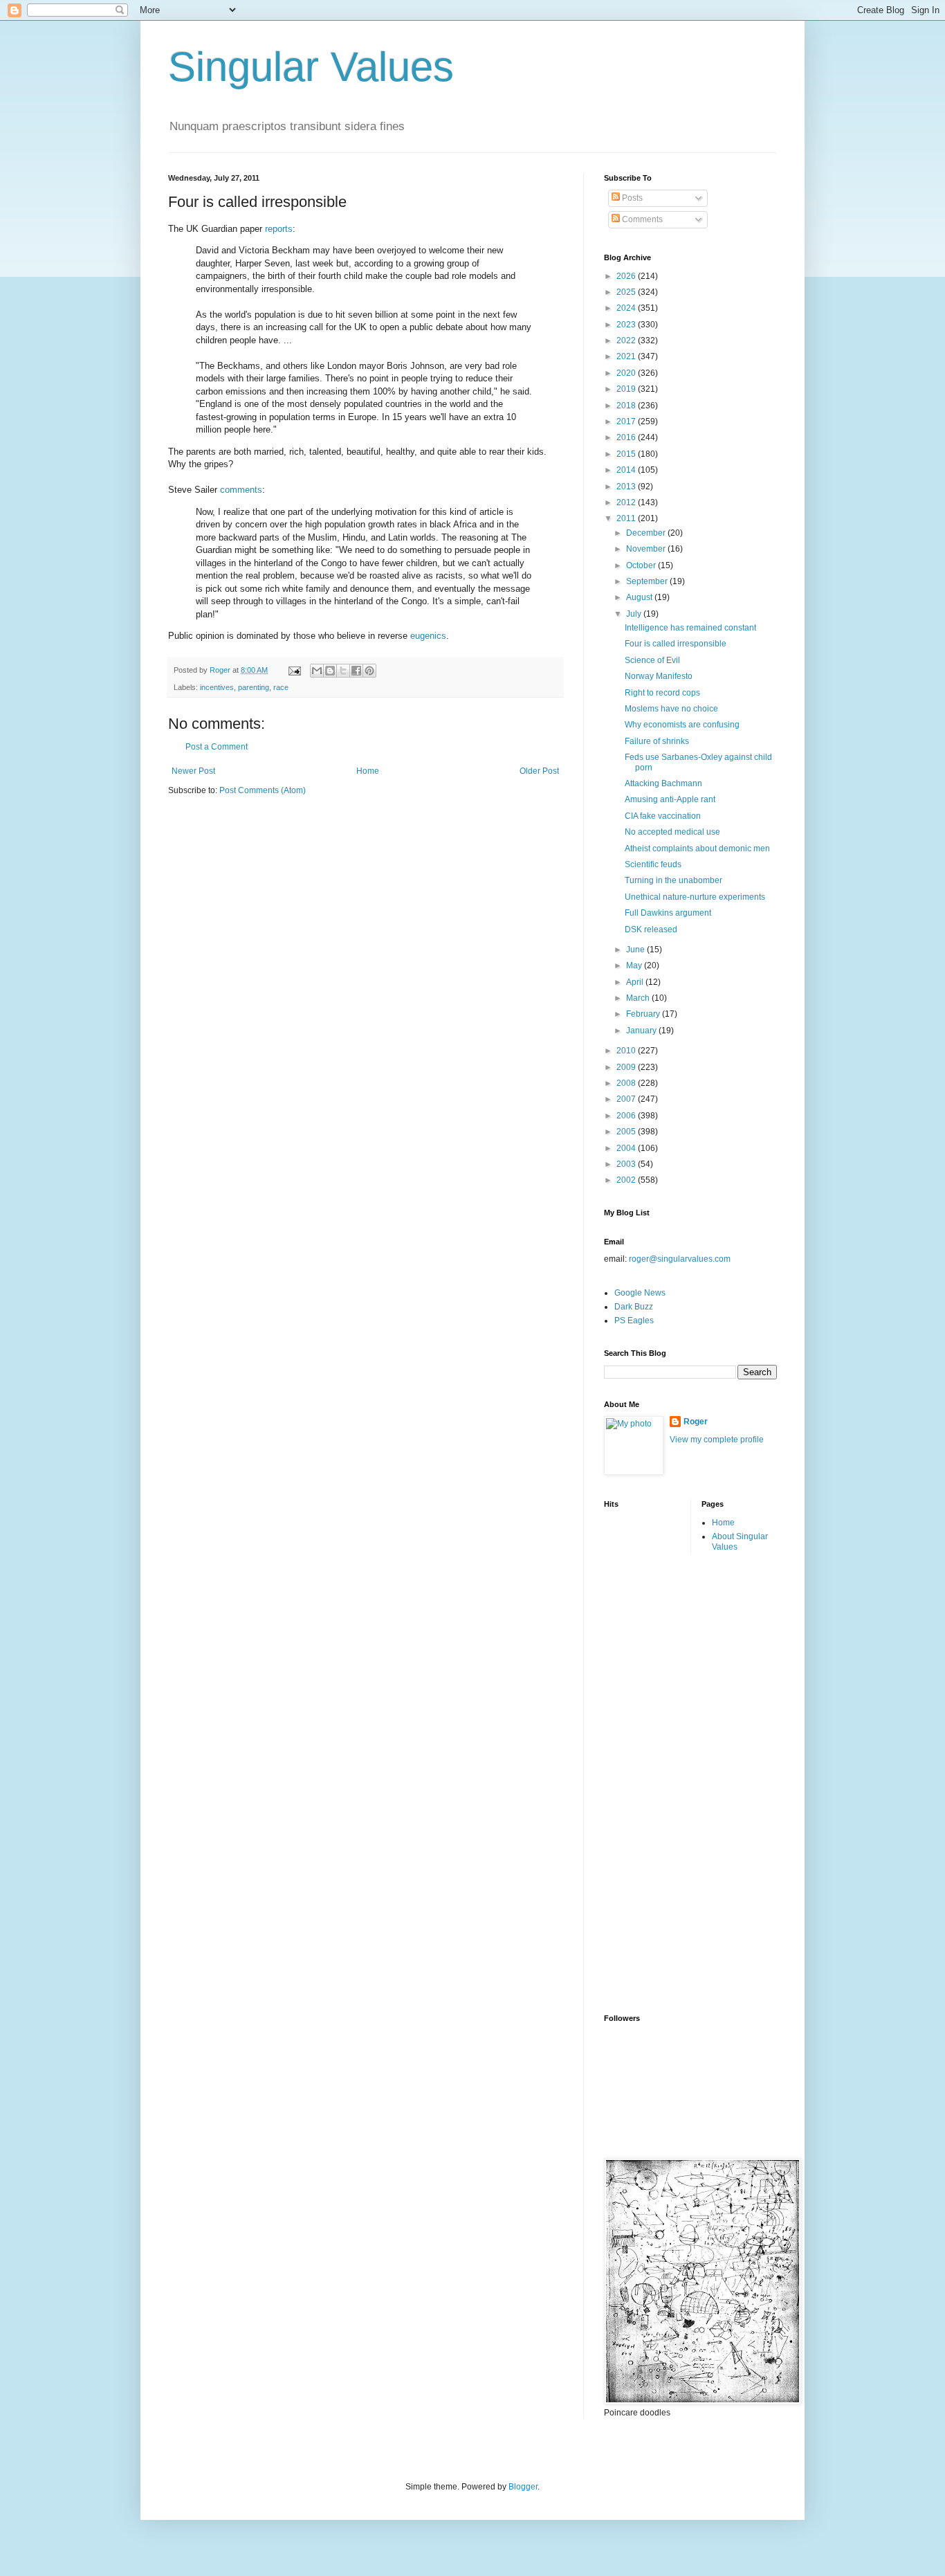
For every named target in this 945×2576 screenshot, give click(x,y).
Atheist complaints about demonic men (697, 849)
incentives (217, 687)
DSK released (651, 929)
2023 (627, 325)
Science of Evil (652, 660)
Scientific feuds (653, 864)
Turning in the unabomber (673, 880)
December (647, 533)
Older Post (539, 771)
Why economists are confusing (682, 725)
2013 (627, 487)
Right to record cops (662, 693)
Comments (641, 219)
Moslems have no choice (671, 709)
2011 (627, 518)
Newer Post (193, 771)
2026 (627, 276)
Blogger (523, 2487)
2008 (627, 1083)
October (642, 565)
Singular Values (311, 67)
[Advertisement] (659, 1782)
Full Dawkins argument (668, 913)
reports (279, 229)
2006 (627, 1116)
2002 (627, 1180)
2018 (627, 406)
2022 (627, 341)
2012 (627, 502)
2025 (627, 292)
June (636, 950)
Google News (640, 1293)
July (635, 614)
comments (241, 490)
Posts (631, 198)
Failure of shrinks (657, 741)
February (644, 1014)
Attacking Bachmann (663, 783)
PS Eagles (634, 1321)
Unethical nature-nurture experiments (695, 897)
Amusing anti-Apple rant (670, 799)
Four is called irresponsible (676, 644)
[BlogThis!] (330, 671)
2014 (627, 470)
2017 (627, 421)
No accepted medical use (672, 832)
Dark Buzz (634, 1307)
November (647, 549)
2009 (627, 1067)
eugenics (428, 636)
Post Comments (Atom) (263, 790)
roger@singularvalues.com (680, 1259)
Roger (696, 1422)
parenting (254, 687)
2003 (627, 1164)
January (642, 1031)
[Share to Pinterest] (369, 671)
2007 (627, 1099)
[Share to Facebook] (356, 671)
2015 (627, 454)
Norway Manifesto (659, 676)
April (636, 982)
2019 (627, 389)
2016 (627, 437)
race (281, 687)
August (640, 597)
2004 (627, 1148)
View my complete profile (717, 1440)
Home (368, 771)
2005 (627, 1132)
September (648, 581)
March (639, 998)
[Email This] (317, 671)
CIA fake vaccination (663, 816)
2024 (627, 308)
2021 (627, 356)
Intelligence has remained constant (690, 628)
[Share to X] (343, 671)
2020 (627, 373)
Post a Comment (217, 747)
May (635, 965)
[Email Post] (294, 670)
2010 (627, 1051)
